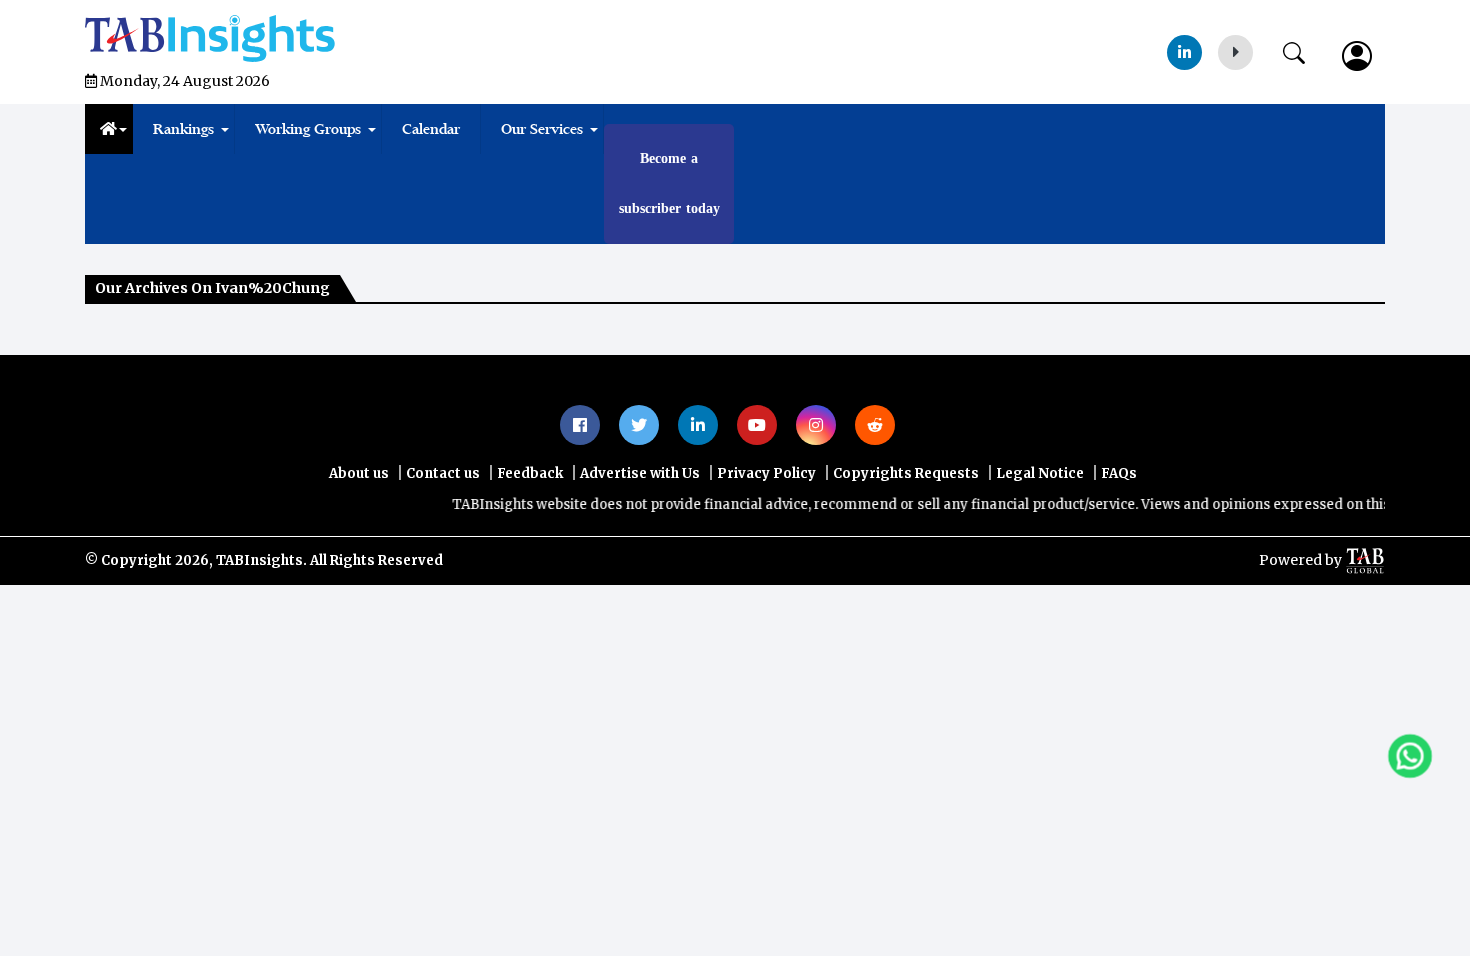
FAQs (1119, 473)
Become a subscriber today (669, 183)
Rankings (183, 129)
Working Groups (308, 129)
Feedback (530, 473)
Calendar (431, 129)
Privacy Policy (766, 473)
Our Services (542, 129)
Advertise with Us (640, 473)
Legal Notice (1040, 473)
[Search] (1304, 49)
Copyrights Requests (906, 473)
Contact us (443, 473)
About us (359, 473)
